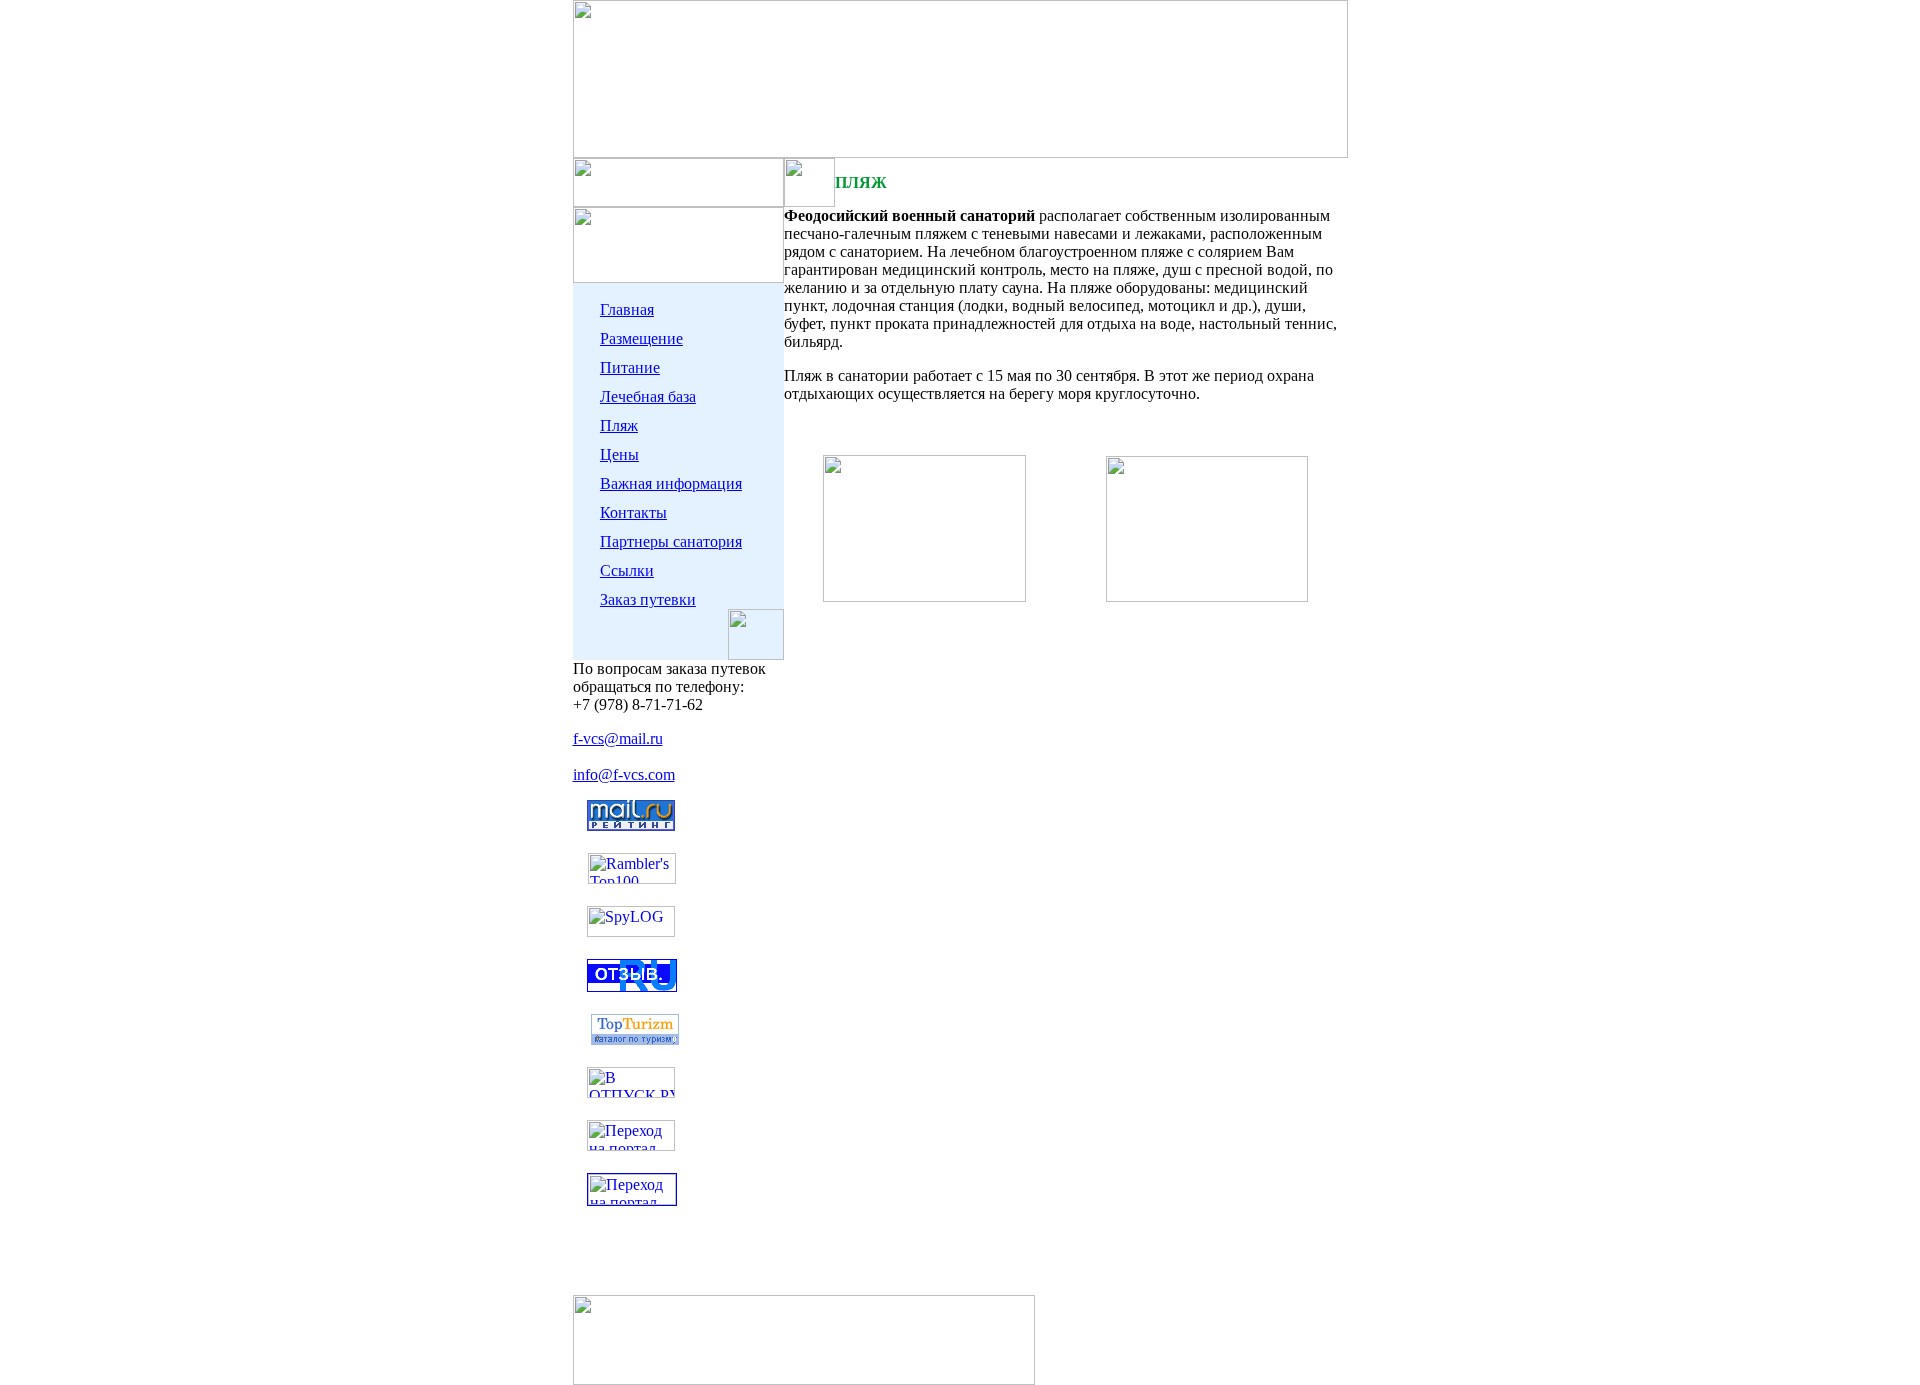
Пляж (619, 425)
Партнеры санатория (671, 541)
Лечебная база (648, 396)
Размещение (641, 338)
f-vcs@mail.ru (618, 738)
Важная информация (671, 483)
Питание (630, 367)
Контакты (633, 512)
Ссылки (627, 570)
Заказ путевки (648, 599)
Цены (619, 454)
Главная (627, 309)
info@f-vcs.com (624, 774)
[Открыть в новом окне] (631, 1092)
